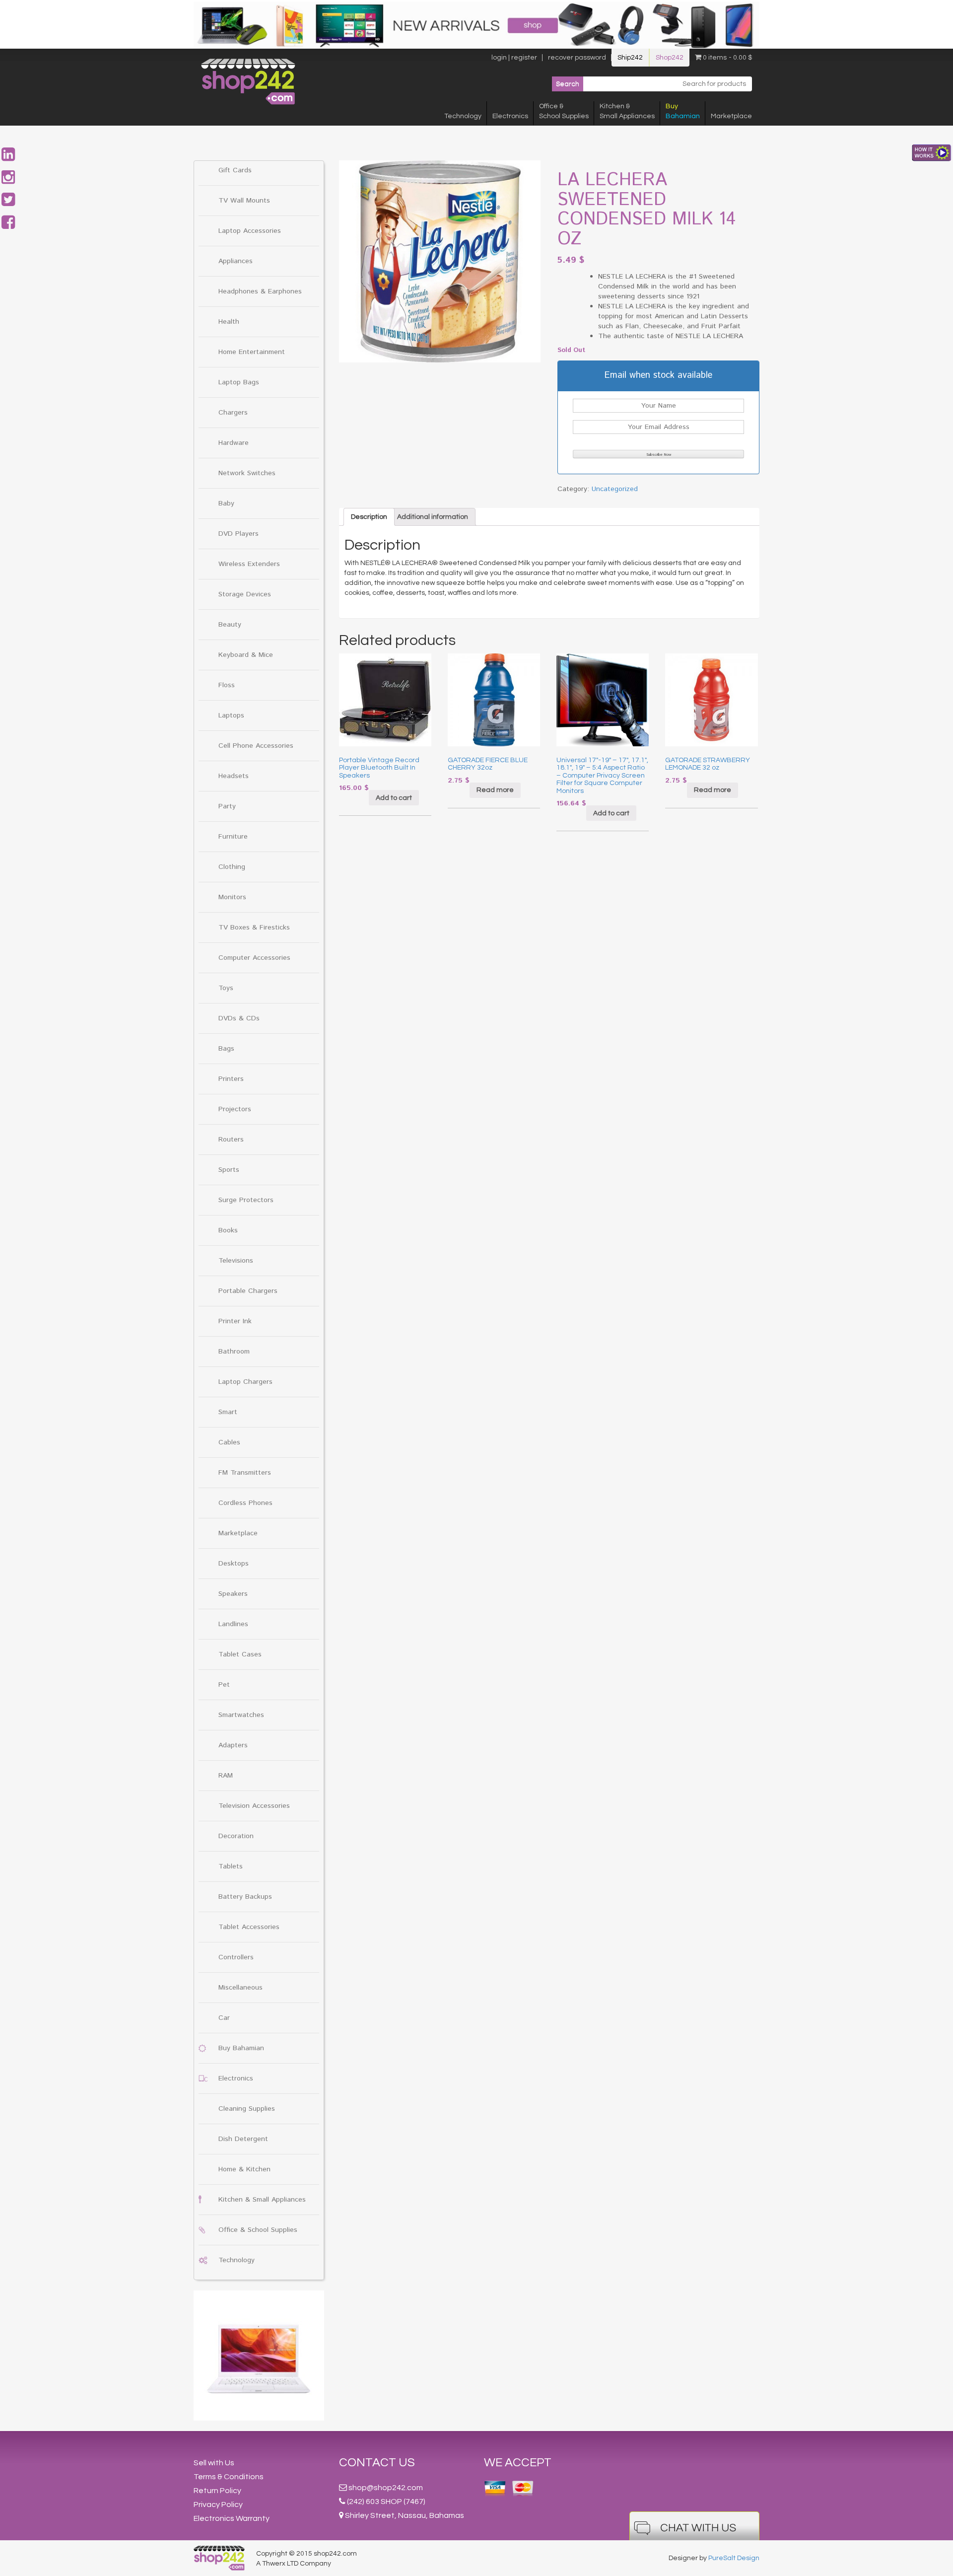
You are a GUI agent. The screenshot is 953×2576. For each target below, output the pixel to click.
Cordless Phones (245, 1503)
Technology (463, 116)
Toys (226, 988)
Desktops (234, 1564)
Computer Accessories (254, 958)
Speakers (233, 1594)
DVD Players (238, 534)
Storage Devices (245, 594)
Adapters (233, 1745)
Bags (226, 1049)
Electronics (510, 116)
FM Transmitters (245, 1473)
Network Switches (247, 473)
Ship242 (630, 58)
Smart (228, 1412)
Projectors (235, 1109)
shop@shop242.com (386, 2488)
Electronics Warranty (232, 2518)
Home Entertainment (252, 352)
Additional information (433, 517)
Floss (227, 685)
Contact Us (377, 2463)
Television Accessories (254, 1806)
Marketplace (731, 116)
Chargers (233, 413)
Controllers (236, 1957)
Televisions (236, 1261)
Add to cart (394, 798)
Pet (224, 1685)
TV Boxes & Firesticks (254, 928)
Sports (229, 1170)
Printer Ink (235, 1321)
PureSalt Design (734, 2558)
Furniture (233, 837)
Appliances (236, 261)
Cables (229, 1442)
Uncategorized (615, 489)
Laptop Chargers (245, 1382)
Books (228, 1230)
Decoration (236, 1836)
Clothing (232, 867)
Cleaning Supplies (247, 2109)
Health (229, 322)
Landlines (233, 1624)
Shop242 (670, 58)
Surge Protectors (246, 1200)
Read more (495, 790)
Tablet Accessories (249, 1927)
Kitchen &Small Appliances (627, 111)
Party (227, 806)
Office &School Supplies (564, 111)
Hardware (234, 443)
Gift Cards (235, 170)
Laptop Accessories (250, 231)
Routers (231, 1140)
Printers (231, 1079)
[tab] (369, 517)
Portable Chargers (248, 1291)
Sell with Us (214, 2463)
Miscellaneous (240, 1988)
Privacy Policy (218, 2504)
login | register (514, 58)
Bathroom (234, 1352)
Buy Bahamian (241, 2048)
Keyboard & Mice (246, 655)
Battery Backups (245, 1897)
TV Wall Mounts (244, 201)
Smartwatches (241, 1715)
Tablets (231, 1866)
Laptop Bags (239, 382)
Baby (226, 503)
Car (224, 2018)
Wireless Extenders (249, 564)
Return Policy (217, 2491)
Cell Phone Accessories (256, 746)
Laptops (231, 716)
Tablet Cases (240, 1654)
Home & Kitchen (244, 2169)
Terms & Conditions (229, 2477)
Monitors (232, 897)
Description (369, 517)
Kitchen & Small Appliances (262, 2200)
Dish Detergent (243, 2139)
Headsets (234, 776)
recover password (577, 58)
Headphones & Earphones (260, 291)
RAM (226, 1776)
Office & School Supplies (258, 2230)
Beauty (230, 625)
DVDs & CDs (239, 1018)
